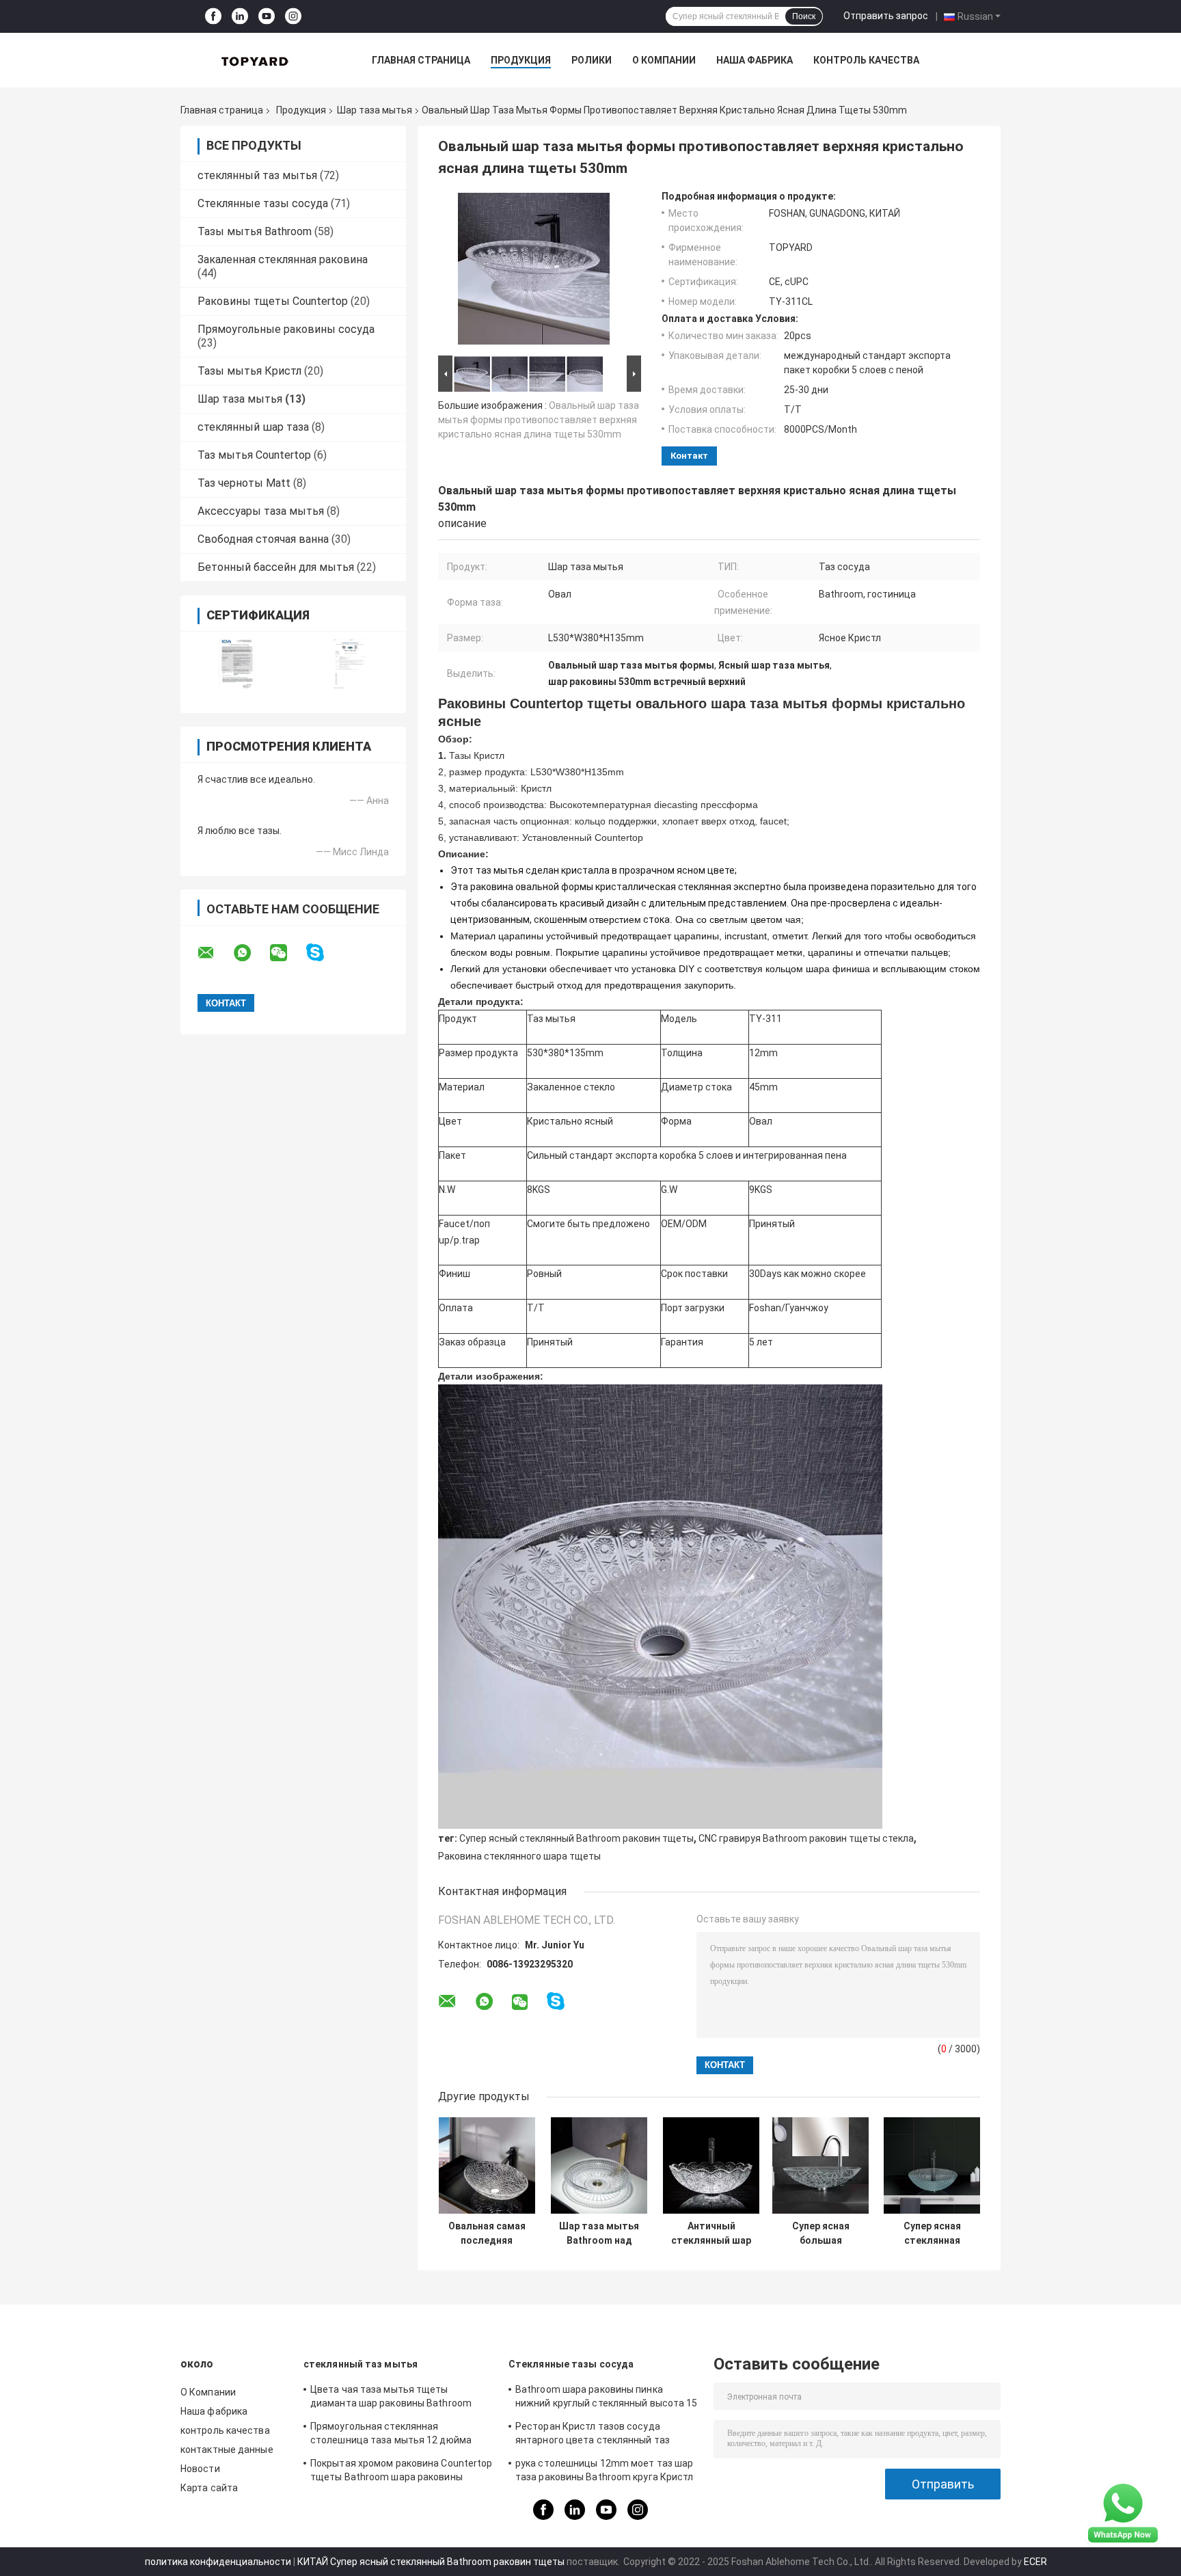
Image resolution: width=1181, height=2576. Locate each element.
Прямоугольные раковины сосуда (286, 329)
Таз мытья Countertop (254, 455)
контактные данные (227, 2450)
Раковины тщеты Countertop (273, 301)
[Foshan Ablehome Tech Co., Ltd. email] (215, 953)
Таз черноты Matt (244, 483)
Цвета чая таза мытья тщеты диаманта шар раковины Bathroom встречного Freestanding (391, 2398)
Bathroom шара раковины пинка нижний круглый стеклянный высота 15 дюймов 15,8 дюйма (607, 2398)
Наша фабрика (755, 60)
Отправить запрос (886, 16)
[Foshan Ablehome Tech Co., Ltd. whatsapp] (251, 953)
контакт (689, 456)
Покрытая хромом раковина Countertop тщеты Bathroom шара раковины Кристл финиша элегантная (402, 2472)
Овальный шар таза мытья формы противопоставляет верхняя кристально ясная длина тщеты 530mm (539, 420)
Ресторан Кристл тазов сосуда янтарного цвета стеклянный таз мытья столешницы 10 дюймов (593, 2435)
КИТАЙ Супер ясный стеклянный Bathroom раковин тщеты (431, 2562)
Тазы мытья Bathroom (255, 231)
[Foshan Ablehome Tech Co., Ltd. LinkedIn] (240, 17)
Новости (200, 2469)
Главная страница (421, 60)
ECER (1035, 2562)
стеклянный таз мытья (257, 175)
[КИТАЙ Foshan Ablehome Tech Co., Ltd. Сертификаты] (237, 663)
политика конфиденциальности (218, 2562)
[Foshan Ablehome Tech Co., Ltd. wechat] (287, 953)
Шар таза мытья (375, 110)
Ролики (592, 60)
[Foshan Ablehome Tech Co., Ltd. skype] (324, 953)
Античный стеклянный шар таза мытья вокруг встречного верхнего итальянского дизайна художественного (711, 2233)
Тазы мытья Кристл (249, 371)
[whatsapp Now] (1123, 2512)
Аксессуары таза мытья (261, 511)
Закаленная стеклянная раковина (283, 259)
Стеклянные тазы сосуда (263, 203)
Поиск (804, 16)
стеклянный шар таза (253, 427)
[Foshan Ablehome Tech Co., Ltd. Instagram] (293, 17)
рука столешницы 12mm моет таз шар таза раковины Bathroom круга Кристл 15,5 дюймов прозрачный (605, 2472)
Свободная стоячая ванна (263, 539)
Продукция (521, 60)
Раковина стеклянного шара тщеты (519, 1856)
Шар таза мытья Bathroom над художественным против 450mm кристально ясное (599, 2233)
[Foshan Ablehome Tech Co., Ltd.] (256, 60)
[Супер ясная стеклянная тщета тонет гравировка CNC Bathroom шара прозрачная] (932, 2165)
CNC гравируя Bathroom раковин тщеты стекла (806, 1838)
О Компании (664, 60)
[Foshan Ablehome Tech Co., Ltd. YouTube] (267, 17)
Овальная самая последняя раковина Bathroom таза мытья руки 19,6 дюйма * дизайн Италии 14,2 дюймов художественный (487, 2233)
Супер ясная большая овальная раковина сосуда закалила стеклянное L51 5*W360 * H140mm (821, 2233)
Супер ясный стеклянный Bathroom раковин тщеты (576, 1838)
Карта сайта (209, 2488)
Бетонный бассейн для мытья (276, 567)
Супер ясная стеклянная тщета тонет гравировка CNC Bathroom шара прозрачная (932, 2233)
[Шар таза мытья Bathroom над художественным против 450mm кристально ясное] (599, 2165)
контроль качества (866, 60)
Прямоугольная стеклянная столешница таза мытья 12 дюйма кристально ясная (391, 2435)
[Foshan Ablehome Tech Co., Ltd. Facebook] (213, 17)
